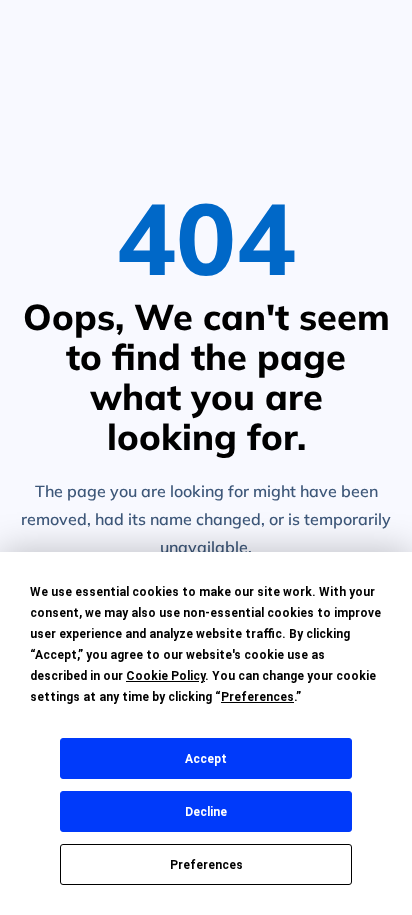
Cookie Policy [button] (165, 676)
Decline (206, 812)
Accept (206, 759)
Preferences (206, 865)
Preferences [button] (257, 697)
